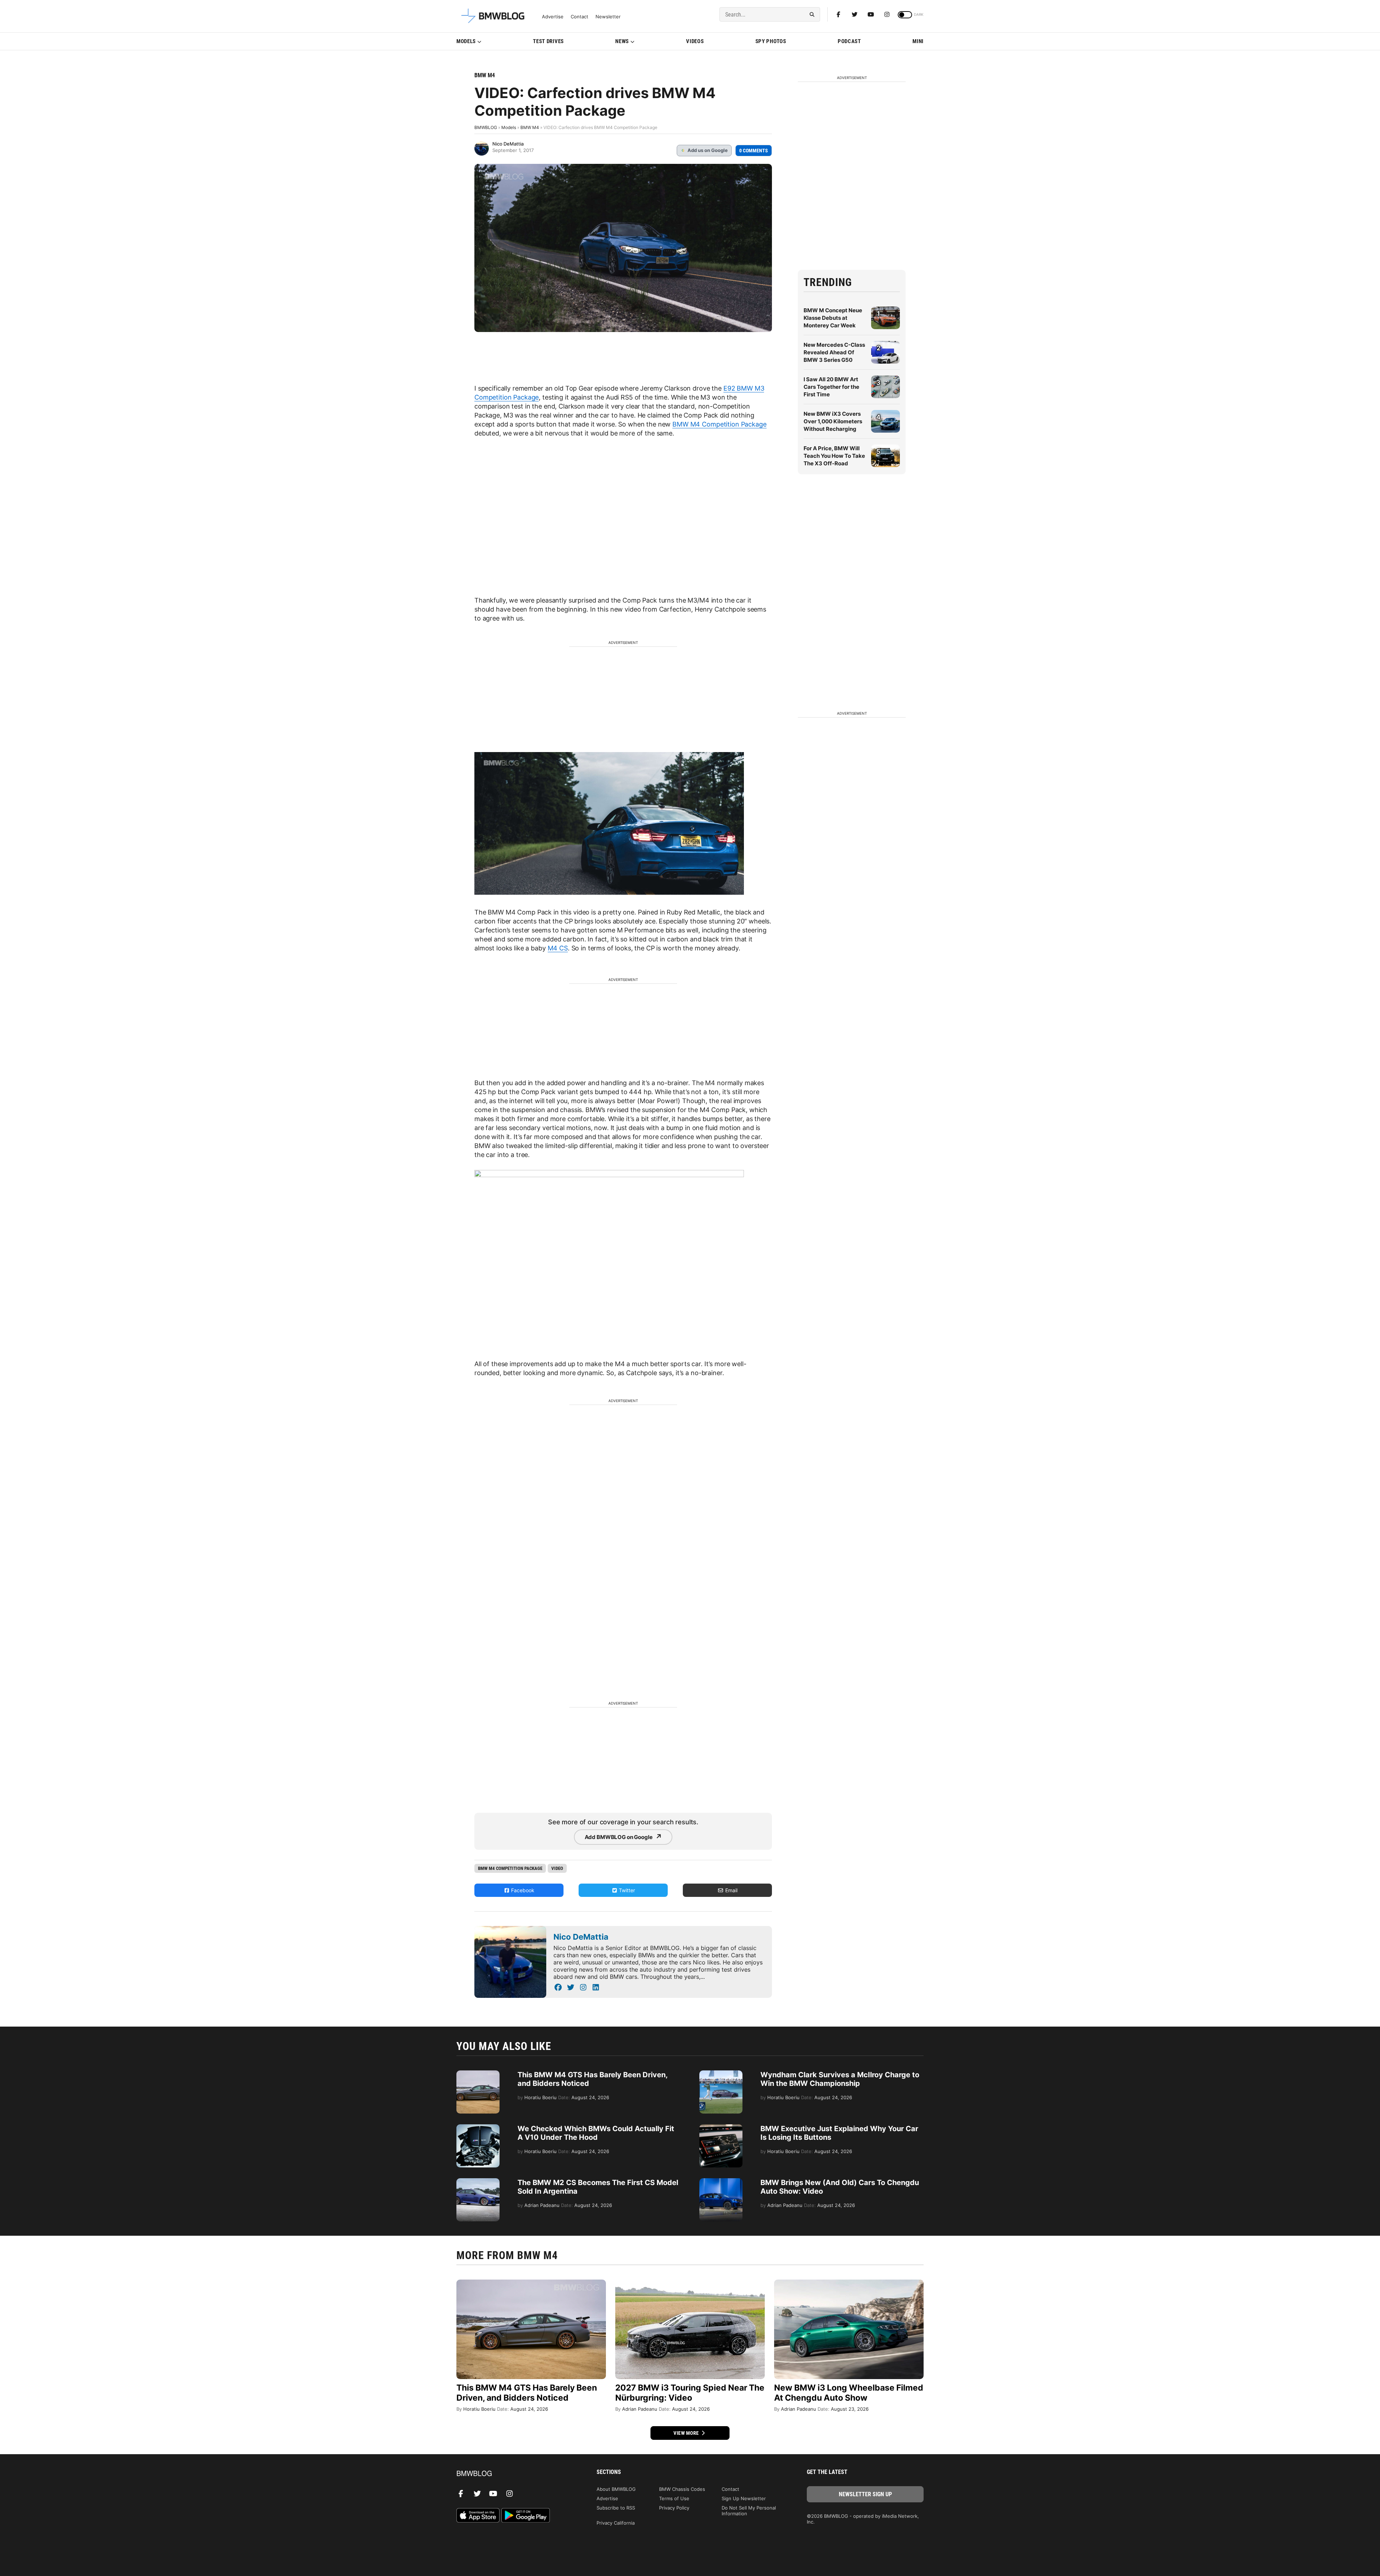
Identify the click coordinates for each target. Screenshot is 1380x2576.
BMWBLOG (486, 127)
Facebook (522, 1890)
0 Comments (754, 151)
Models (466, 41)
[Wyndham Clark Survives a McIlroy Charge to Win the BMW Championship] (721, 2074)
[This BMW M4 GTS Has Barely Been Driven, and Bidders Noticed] (478, 2074)
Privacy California (616, 2523)
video (557, 1868)
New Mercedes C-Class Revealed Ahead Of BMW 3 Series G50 (834, 352)
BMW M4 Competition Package (719, 424)
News (622, 41)
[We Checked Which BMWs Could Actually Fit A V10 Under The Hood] (478, 2128)
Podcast (849, 41)
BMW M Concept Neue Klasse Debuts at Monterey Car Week (833, 318)
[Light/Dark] (905, 15)
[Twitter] (855, 14)
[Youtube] (871, 14)
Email (731, 1890)
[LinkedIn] (596, 1987)
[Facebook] (838, 14)
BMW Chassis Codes (682, 2489)
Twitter (626, 1890)
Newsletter (608, 17)
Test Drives (548, 41)
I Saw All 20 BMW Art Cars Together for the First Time (831, 387)
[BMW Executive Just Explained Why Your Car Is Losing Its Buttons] (721, 2128)
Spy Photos (771, 41)
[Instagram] (887, 14)
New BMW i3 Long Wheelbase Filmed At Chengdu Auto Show (849, 2393)
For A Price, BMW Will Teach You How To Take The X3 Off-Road (834, 456)
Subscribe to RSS (616, 2508)
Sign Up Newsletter (744, 2498)
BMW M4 (485, 75)
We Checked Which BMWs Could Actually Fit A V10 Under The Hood (596, 2133)
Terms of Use (674, 2498)
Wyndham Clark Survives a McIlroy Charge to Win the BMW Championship (840, 2079)
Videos (695, 41)
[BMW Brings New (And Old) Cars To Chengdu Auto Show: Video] (721, 2182)
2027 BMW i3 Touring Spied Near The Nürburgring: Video (690, 2393)
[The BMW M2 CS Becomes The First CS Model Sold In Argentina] (478, 2182)
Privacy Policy (674, 2508)
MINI (918, 41)
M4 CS (558, 948)
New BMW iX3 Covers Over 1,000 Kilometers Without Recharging (833, 421)
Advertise (553, 17)
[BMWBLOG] (515, 2474)
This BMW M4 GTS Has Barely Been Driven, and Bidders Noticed (527, 2393)
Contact (579, 17)
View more (687, 2433)
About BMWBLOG (616, 2489)
